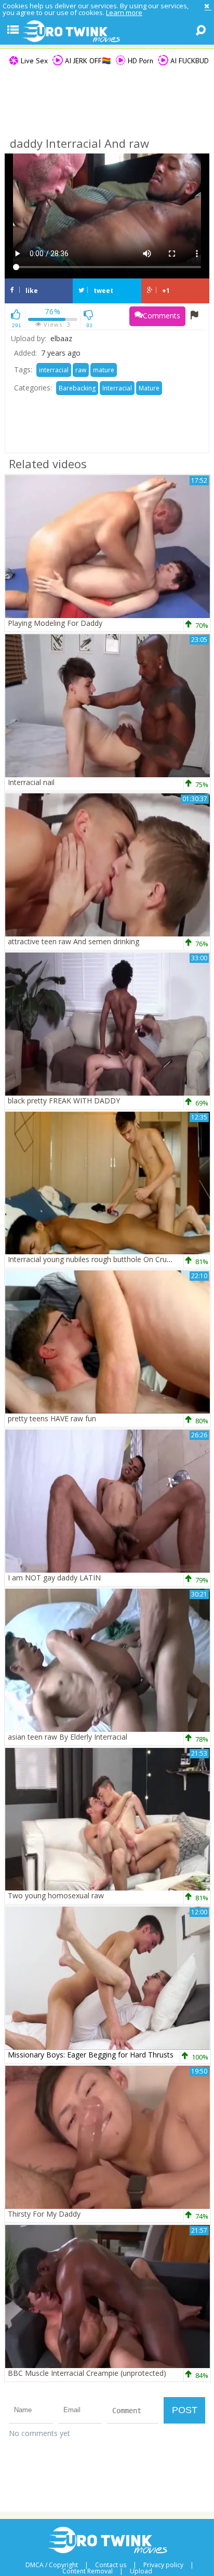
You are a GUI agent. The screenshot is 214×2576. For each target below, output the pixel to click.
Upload (141, 2571)
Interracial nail (31, 782)
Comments (162, 316)
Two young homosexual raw (56, 1895)
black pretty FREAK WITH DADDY (64, 1101)
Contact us (111, 2565)
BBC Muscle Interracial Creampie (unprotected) (87, 2373)
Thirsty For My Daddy (44, 2214)
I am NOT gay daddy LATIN (54, 1578)
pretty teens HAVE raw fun (52, 1418)
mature (104, 370)
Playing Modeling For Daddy (55, 623)
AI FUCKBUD (189, 61)
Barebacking (77, 388)
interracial (54, 370)
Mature (149, 388)
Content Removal (88, 2571)
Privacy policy (163, 2565)
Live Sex (33, 61)
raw (81, 370)
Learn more (124, 12)
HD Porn (139, 61)
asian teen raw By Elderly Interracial (68, 1737)
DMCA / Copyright (52, 2565)
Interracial (117, 388)
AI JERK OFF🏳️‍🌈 (87, 61)
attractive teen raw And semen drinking (73, 941)
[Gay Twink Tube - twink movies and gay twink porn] (107, 32)
